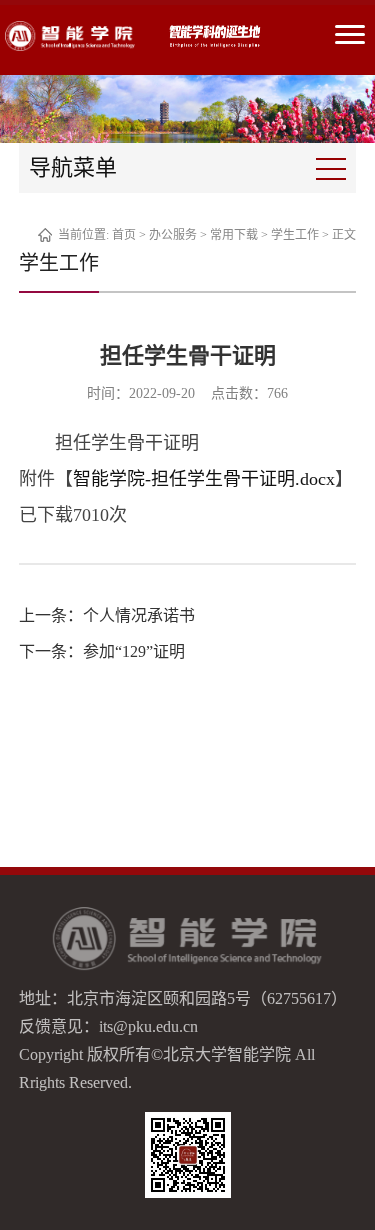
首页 (124, 235)
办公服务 (173, 235)
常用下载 (234, 235)
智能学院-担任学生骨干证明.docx (204, 479)
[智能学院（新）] (70, 35)
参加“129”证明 (134, 651)
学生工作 (295, 235)
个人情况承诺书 (139, 615)
